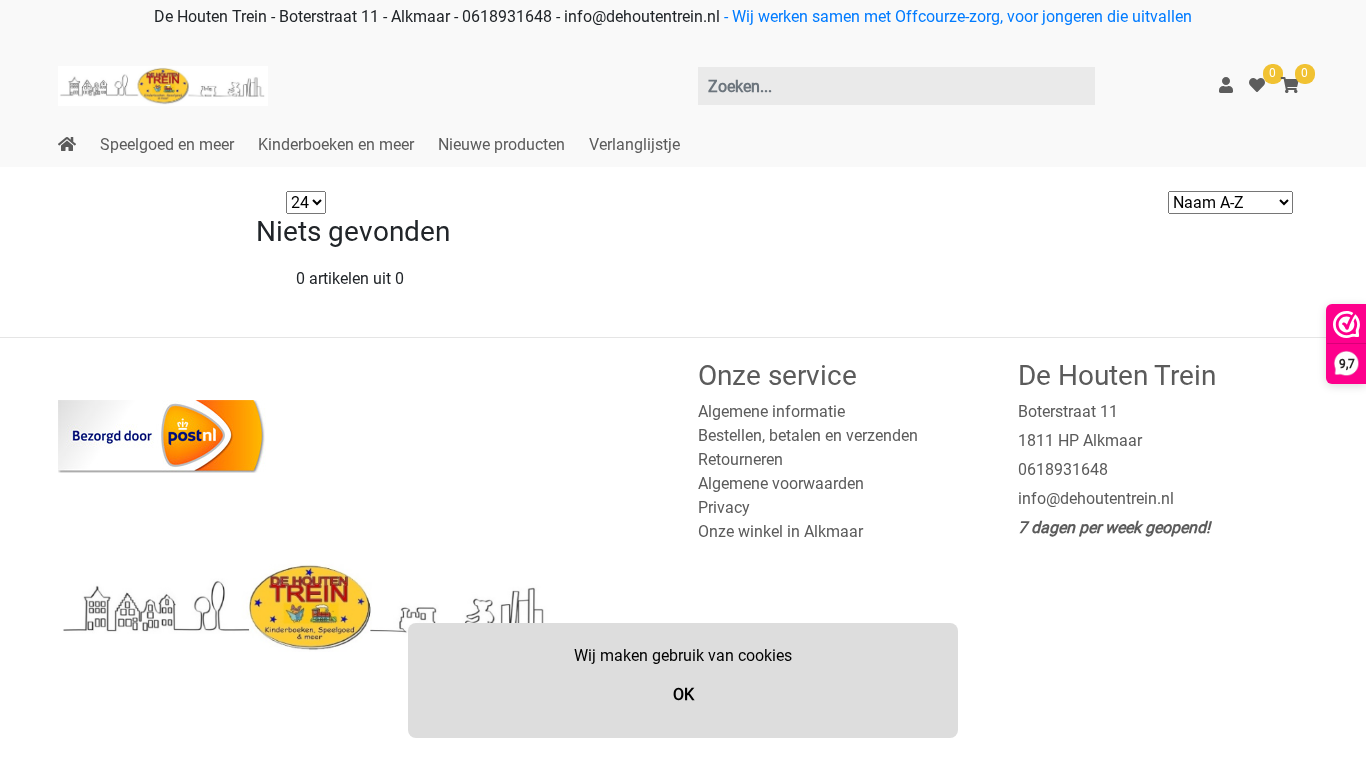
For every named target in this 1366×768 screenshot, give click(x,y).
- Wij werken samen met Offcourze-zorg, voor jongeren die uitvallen (956, 16)
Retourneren (740, 459)
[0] (1257, 85)
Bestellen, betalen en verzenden (808, 435)
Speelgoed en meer (167, 144)
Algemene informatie (771, 411)
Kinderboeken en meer (336, 144)
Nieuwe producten (501, 144)
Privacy (724, 507)
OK (683, 694)
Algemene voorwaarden (781, 483)
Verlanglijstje (634, 144)
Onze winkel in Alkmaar (780, 531)
